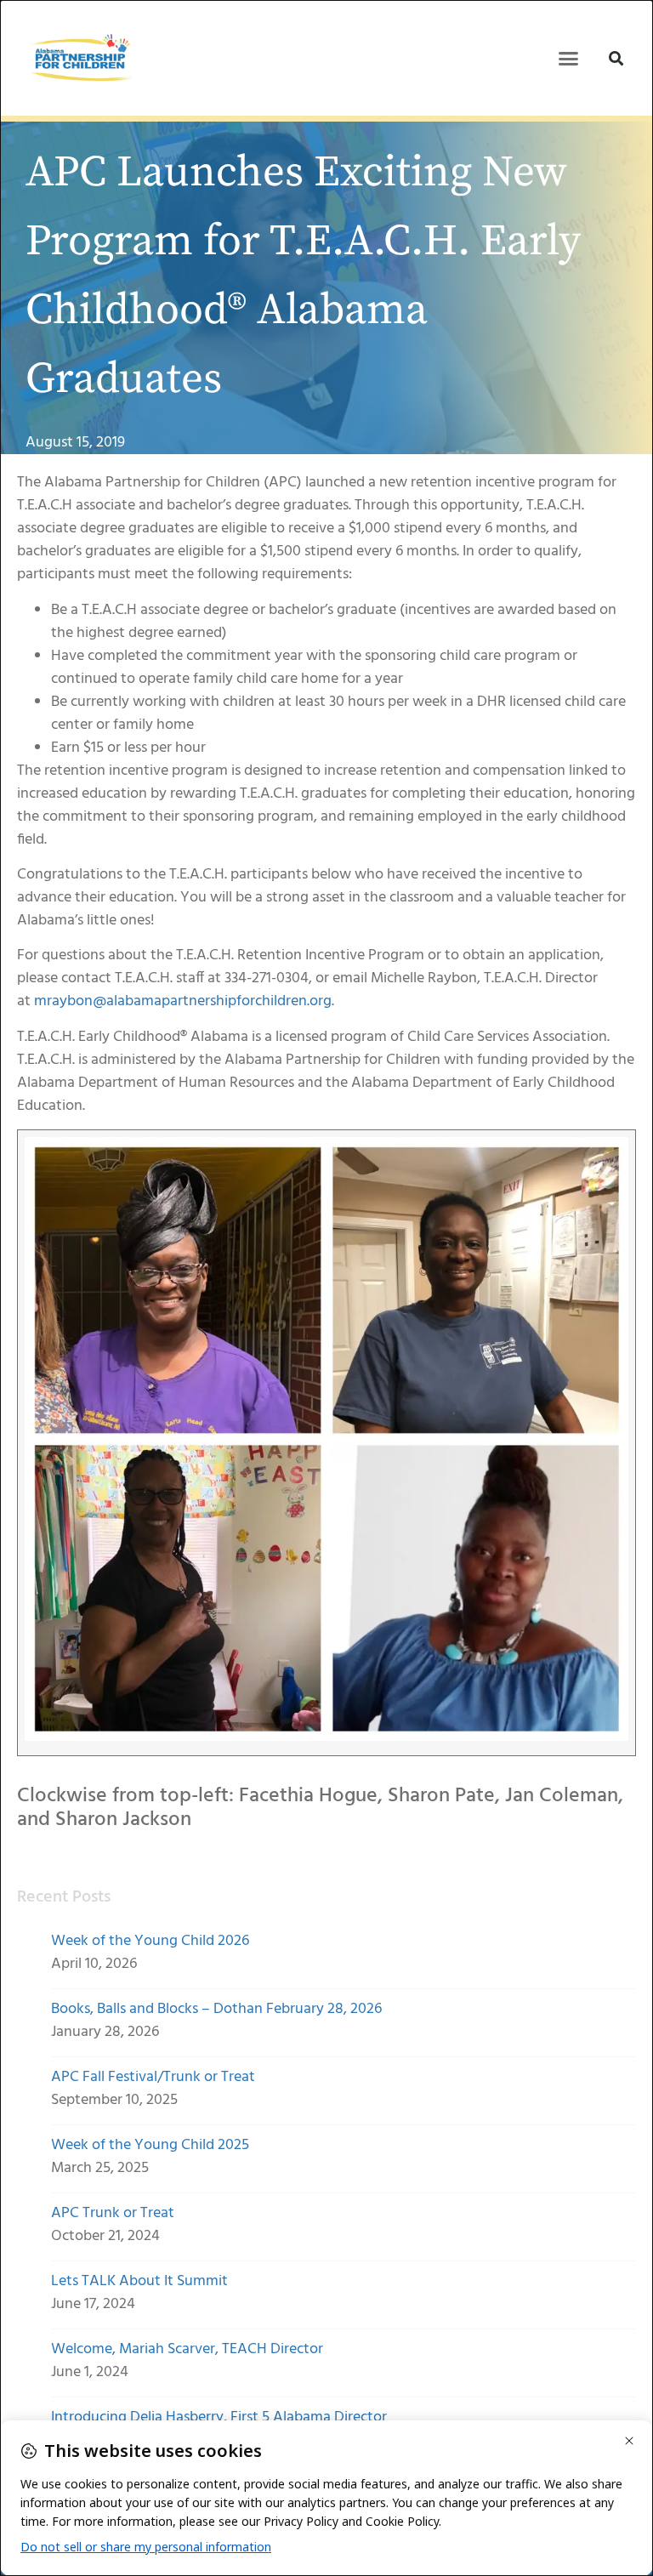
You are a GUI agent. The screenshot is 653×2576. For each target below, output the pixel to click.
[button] (569, 58)
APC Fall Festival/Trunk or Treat (153, 2077)
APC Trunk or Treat (113, 2213)
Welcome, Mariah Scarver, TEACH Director (187, 2349)
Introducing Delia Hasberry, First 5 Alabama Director (219, 2417)
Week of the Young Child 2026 (150, 1941)
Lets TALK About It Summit (139, 2281)
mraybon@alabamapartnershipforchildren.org (183, 1001)
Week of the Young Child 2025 (150, 2145)
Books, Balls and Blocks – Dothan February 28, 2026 (216, 2009)
